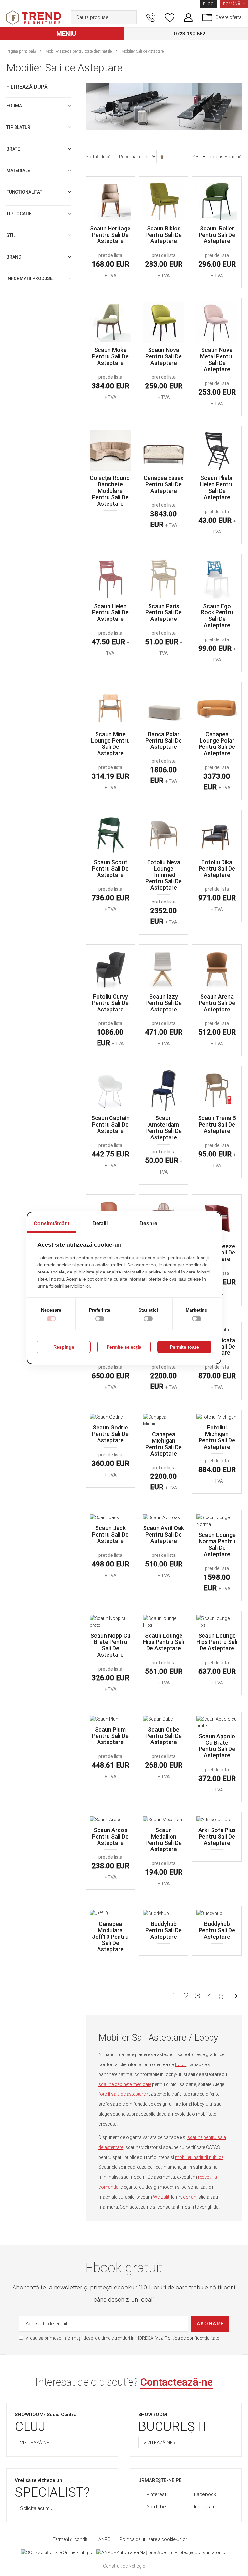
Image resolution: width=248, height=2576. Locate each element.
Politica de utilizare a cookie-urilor (153, 2539)
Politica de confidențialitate (192, 2338)
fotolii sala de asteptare (122, 2094)
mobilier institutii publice (199, 2157)
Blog (208, 4)
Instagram (205, 2507)
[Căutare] (130, 17)
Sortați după (98, 157)
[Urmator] (236, 1996)
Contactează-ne (176, 2382)
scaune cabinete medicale (125, 2084)
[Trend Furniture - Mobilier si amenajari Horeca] (34, 18)
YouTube (156, 2507)
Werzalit (161, 2197)
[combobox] (104, 17)
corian (190, 2197)
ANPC (104, 2539)
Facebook (205, 2494)
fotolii (181, 2064)
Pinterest (156, 2494)
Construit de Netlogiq (124, 2566)
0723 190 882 (190, 34)
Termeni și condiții (71, 2539)
